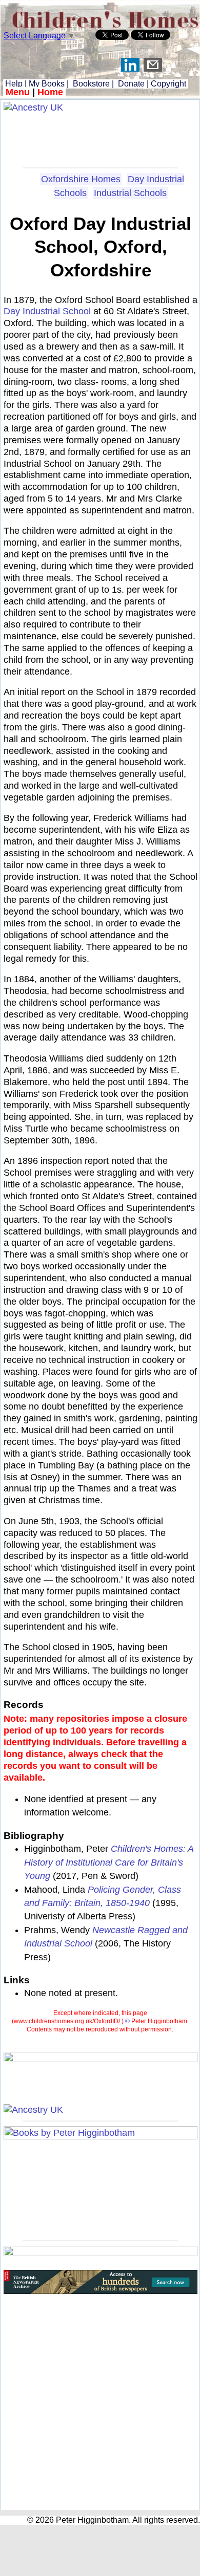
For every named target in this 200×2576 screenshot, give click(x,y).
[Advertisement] (101, 137)
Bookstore (91, 84)
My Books (47, 84)
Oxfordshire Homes (81, 179)
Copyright (168, 84)
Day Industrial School (47, 311)
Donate (131, 84)
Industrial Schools (130, 193)
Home (50, 92)
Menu (18, 92)
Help (13, 84)
